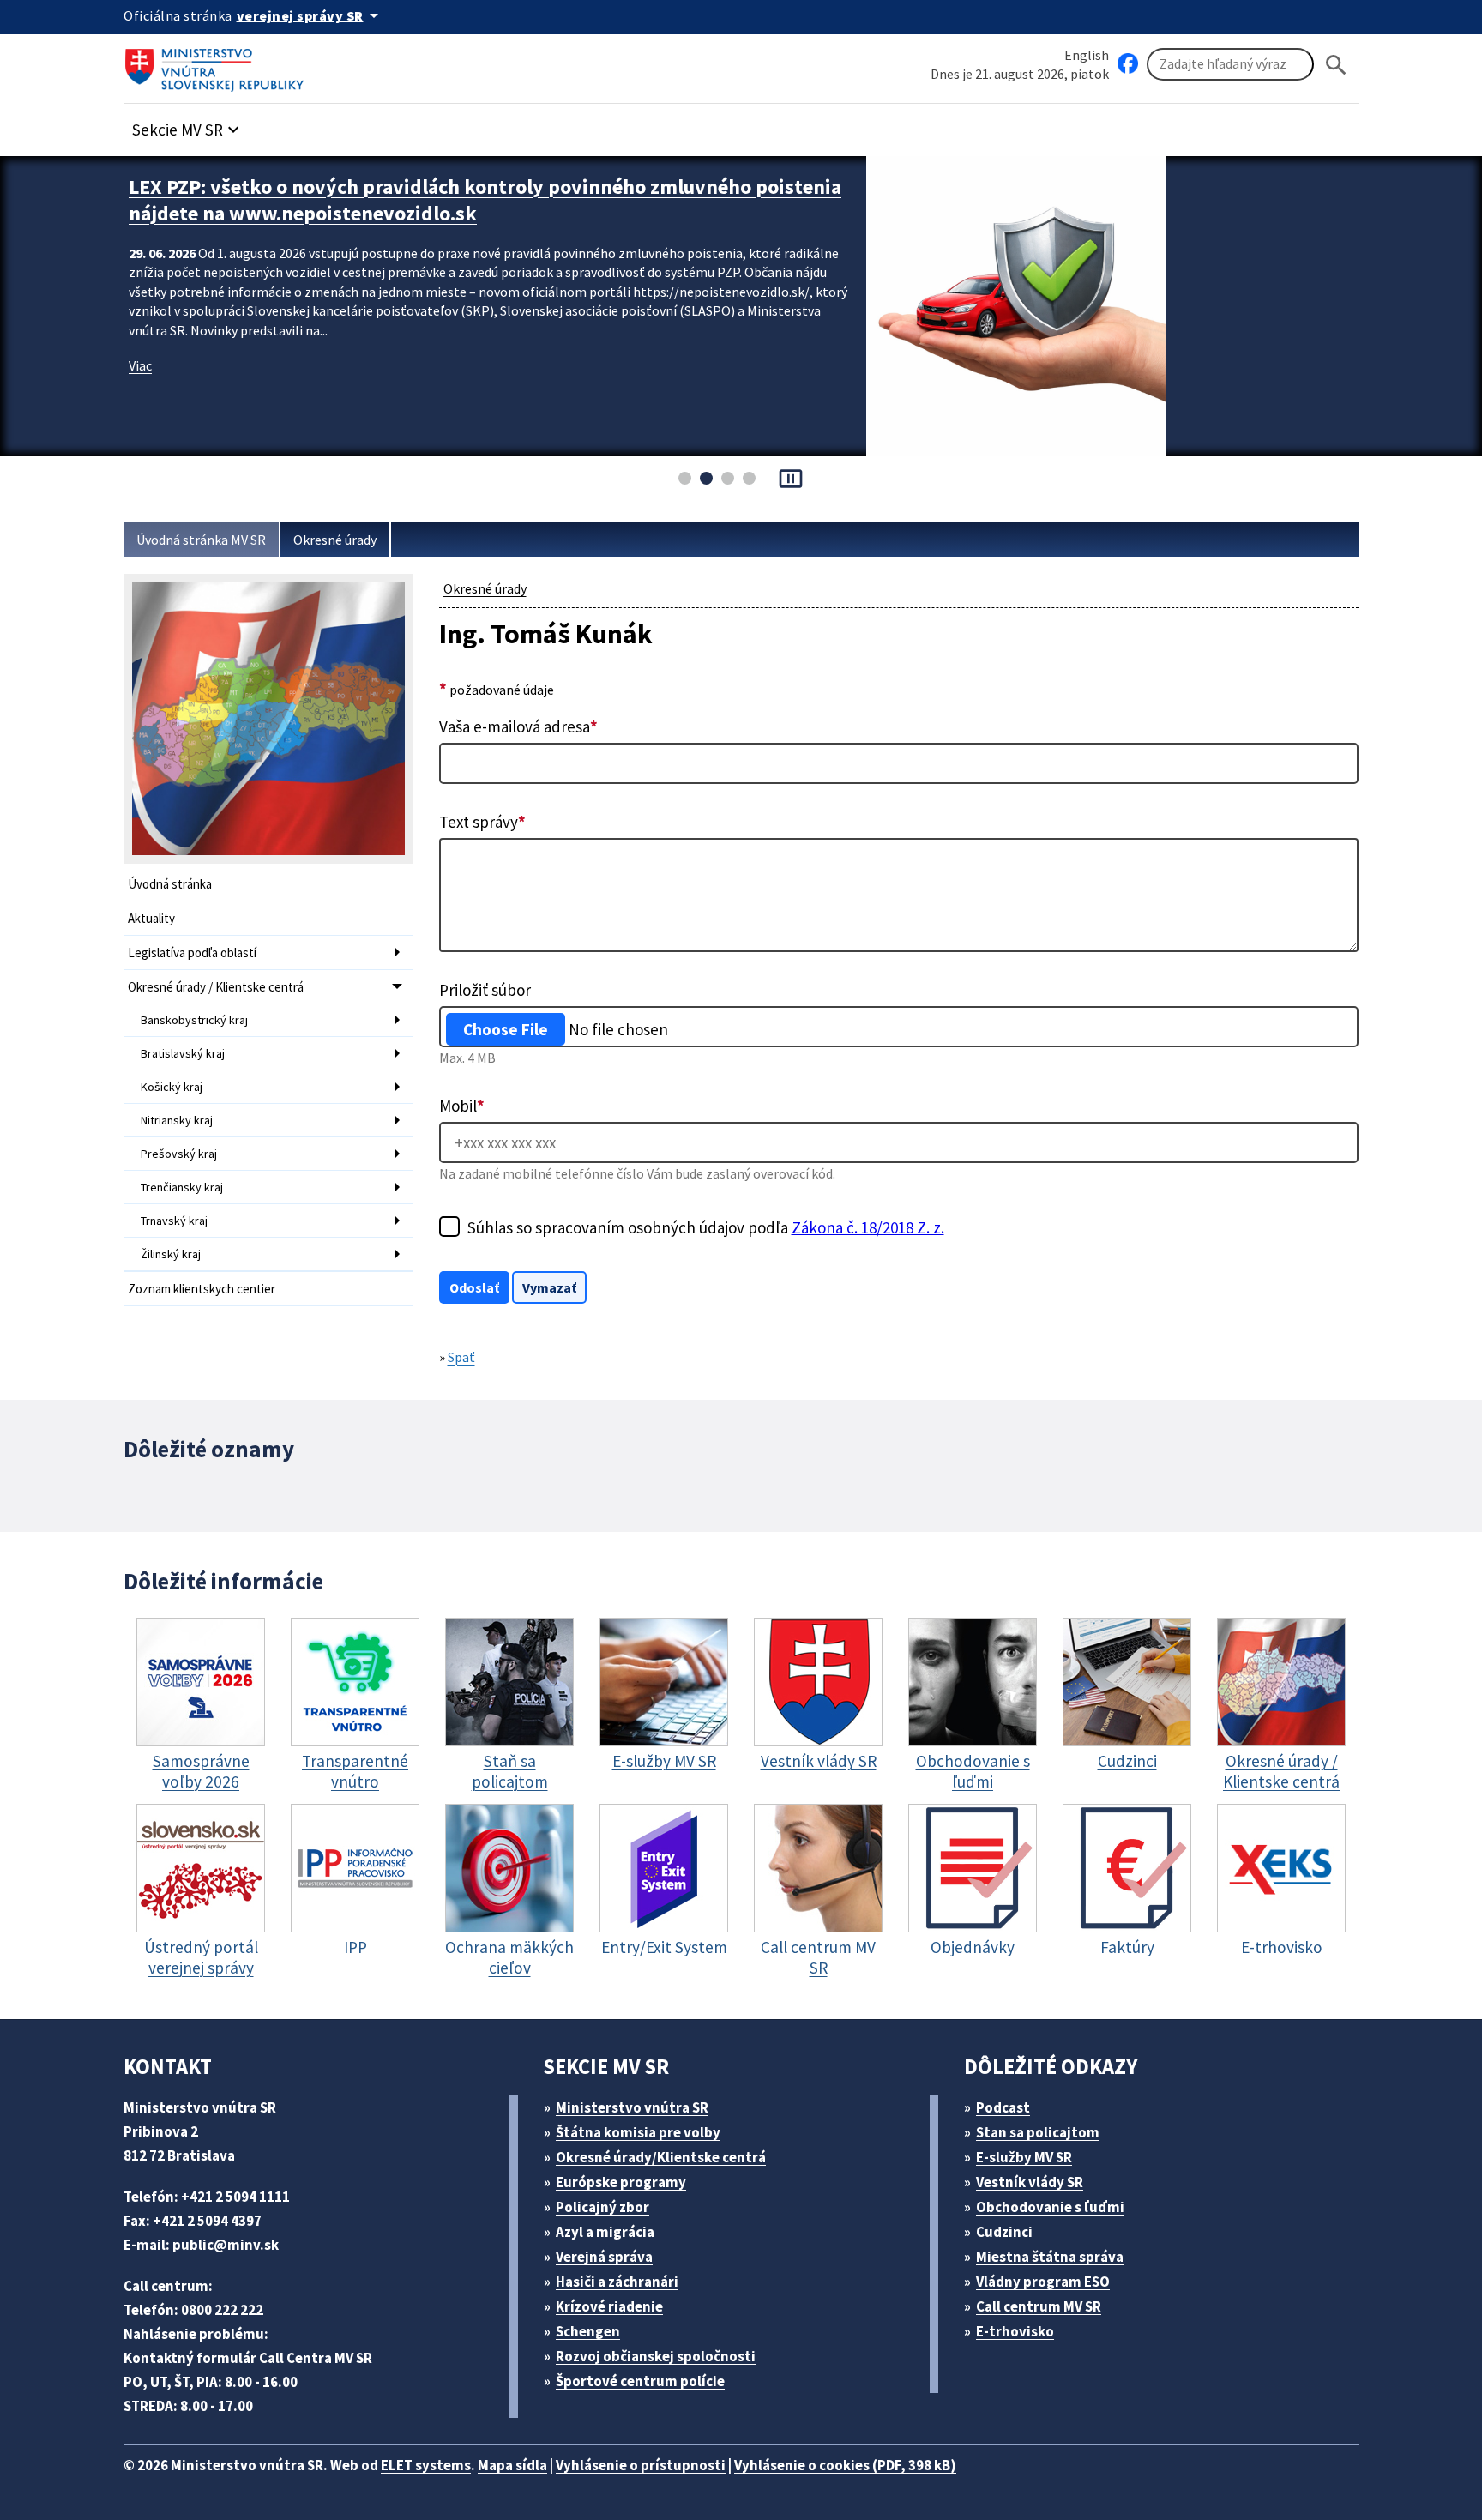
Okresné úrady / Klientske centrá (216, 987)
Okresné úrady (335, 540)
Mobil (462, 1106)
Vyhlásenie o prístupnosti (641, 2465)
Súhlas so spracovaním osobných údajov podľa (706, 1227)
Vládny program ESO (1043, 2282)
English (1087, 55)
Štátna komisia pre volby (638, 2132)
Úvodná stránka (170, 884)
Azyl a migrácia (605, 2232)
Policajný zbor (602, 2207)
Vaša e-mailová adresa (518, 726)
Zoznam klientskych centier (202, 1289)
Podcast (1003, 2107)
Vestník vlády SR (1030, 2182)
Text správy (482, 822)
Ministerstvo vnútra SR (632, 2107)
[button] (188, 125)
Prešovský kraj (179, 1154)
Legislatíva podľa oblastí (192, 953)
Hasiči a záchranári (617, 2282)
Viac (140, 365)
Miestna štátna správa (1050, 2257)
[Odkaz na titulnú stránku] (218, 64)
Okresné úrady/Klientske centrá (661, 2157)
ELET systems (426, 2465)
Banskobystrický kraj (194, 1020)
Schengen (588, 2331)
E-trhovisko (1015, 2331)
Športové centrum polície (640, 2381)
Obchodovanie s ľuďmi (1050, 2207)
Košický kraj (172, 1087)
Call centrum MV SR (1039, 2306)
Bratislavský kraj (183, 1053)
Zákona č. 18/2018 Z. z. (868, 1227)
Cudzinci (1004, 2232)
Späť (461, 1357)
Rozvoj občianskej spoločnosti (656, 2356)
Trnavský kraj (174, 1221)
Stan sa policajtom (1038, 2132)
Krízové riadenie (609, 2306)
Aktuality (151, 918)
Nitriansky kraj (177, 1120)
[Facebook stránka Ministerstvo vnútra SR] (1128, 64)
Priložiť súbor (485, 990)
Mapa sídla (512, 2465)
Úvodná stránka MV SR (201, 540)
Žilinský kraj (171, 1254)
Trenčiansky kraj (182, 1187)
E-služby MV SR (1024, 2157)
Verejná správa (604, 2257)
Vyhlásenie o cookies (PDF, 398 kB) (845, 2465)
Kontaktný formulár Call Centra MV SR (248, 2358)
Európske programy (621, 2182)
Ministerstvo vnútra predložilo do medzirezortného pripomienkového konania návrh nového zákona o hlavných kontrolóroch (485, 200)
